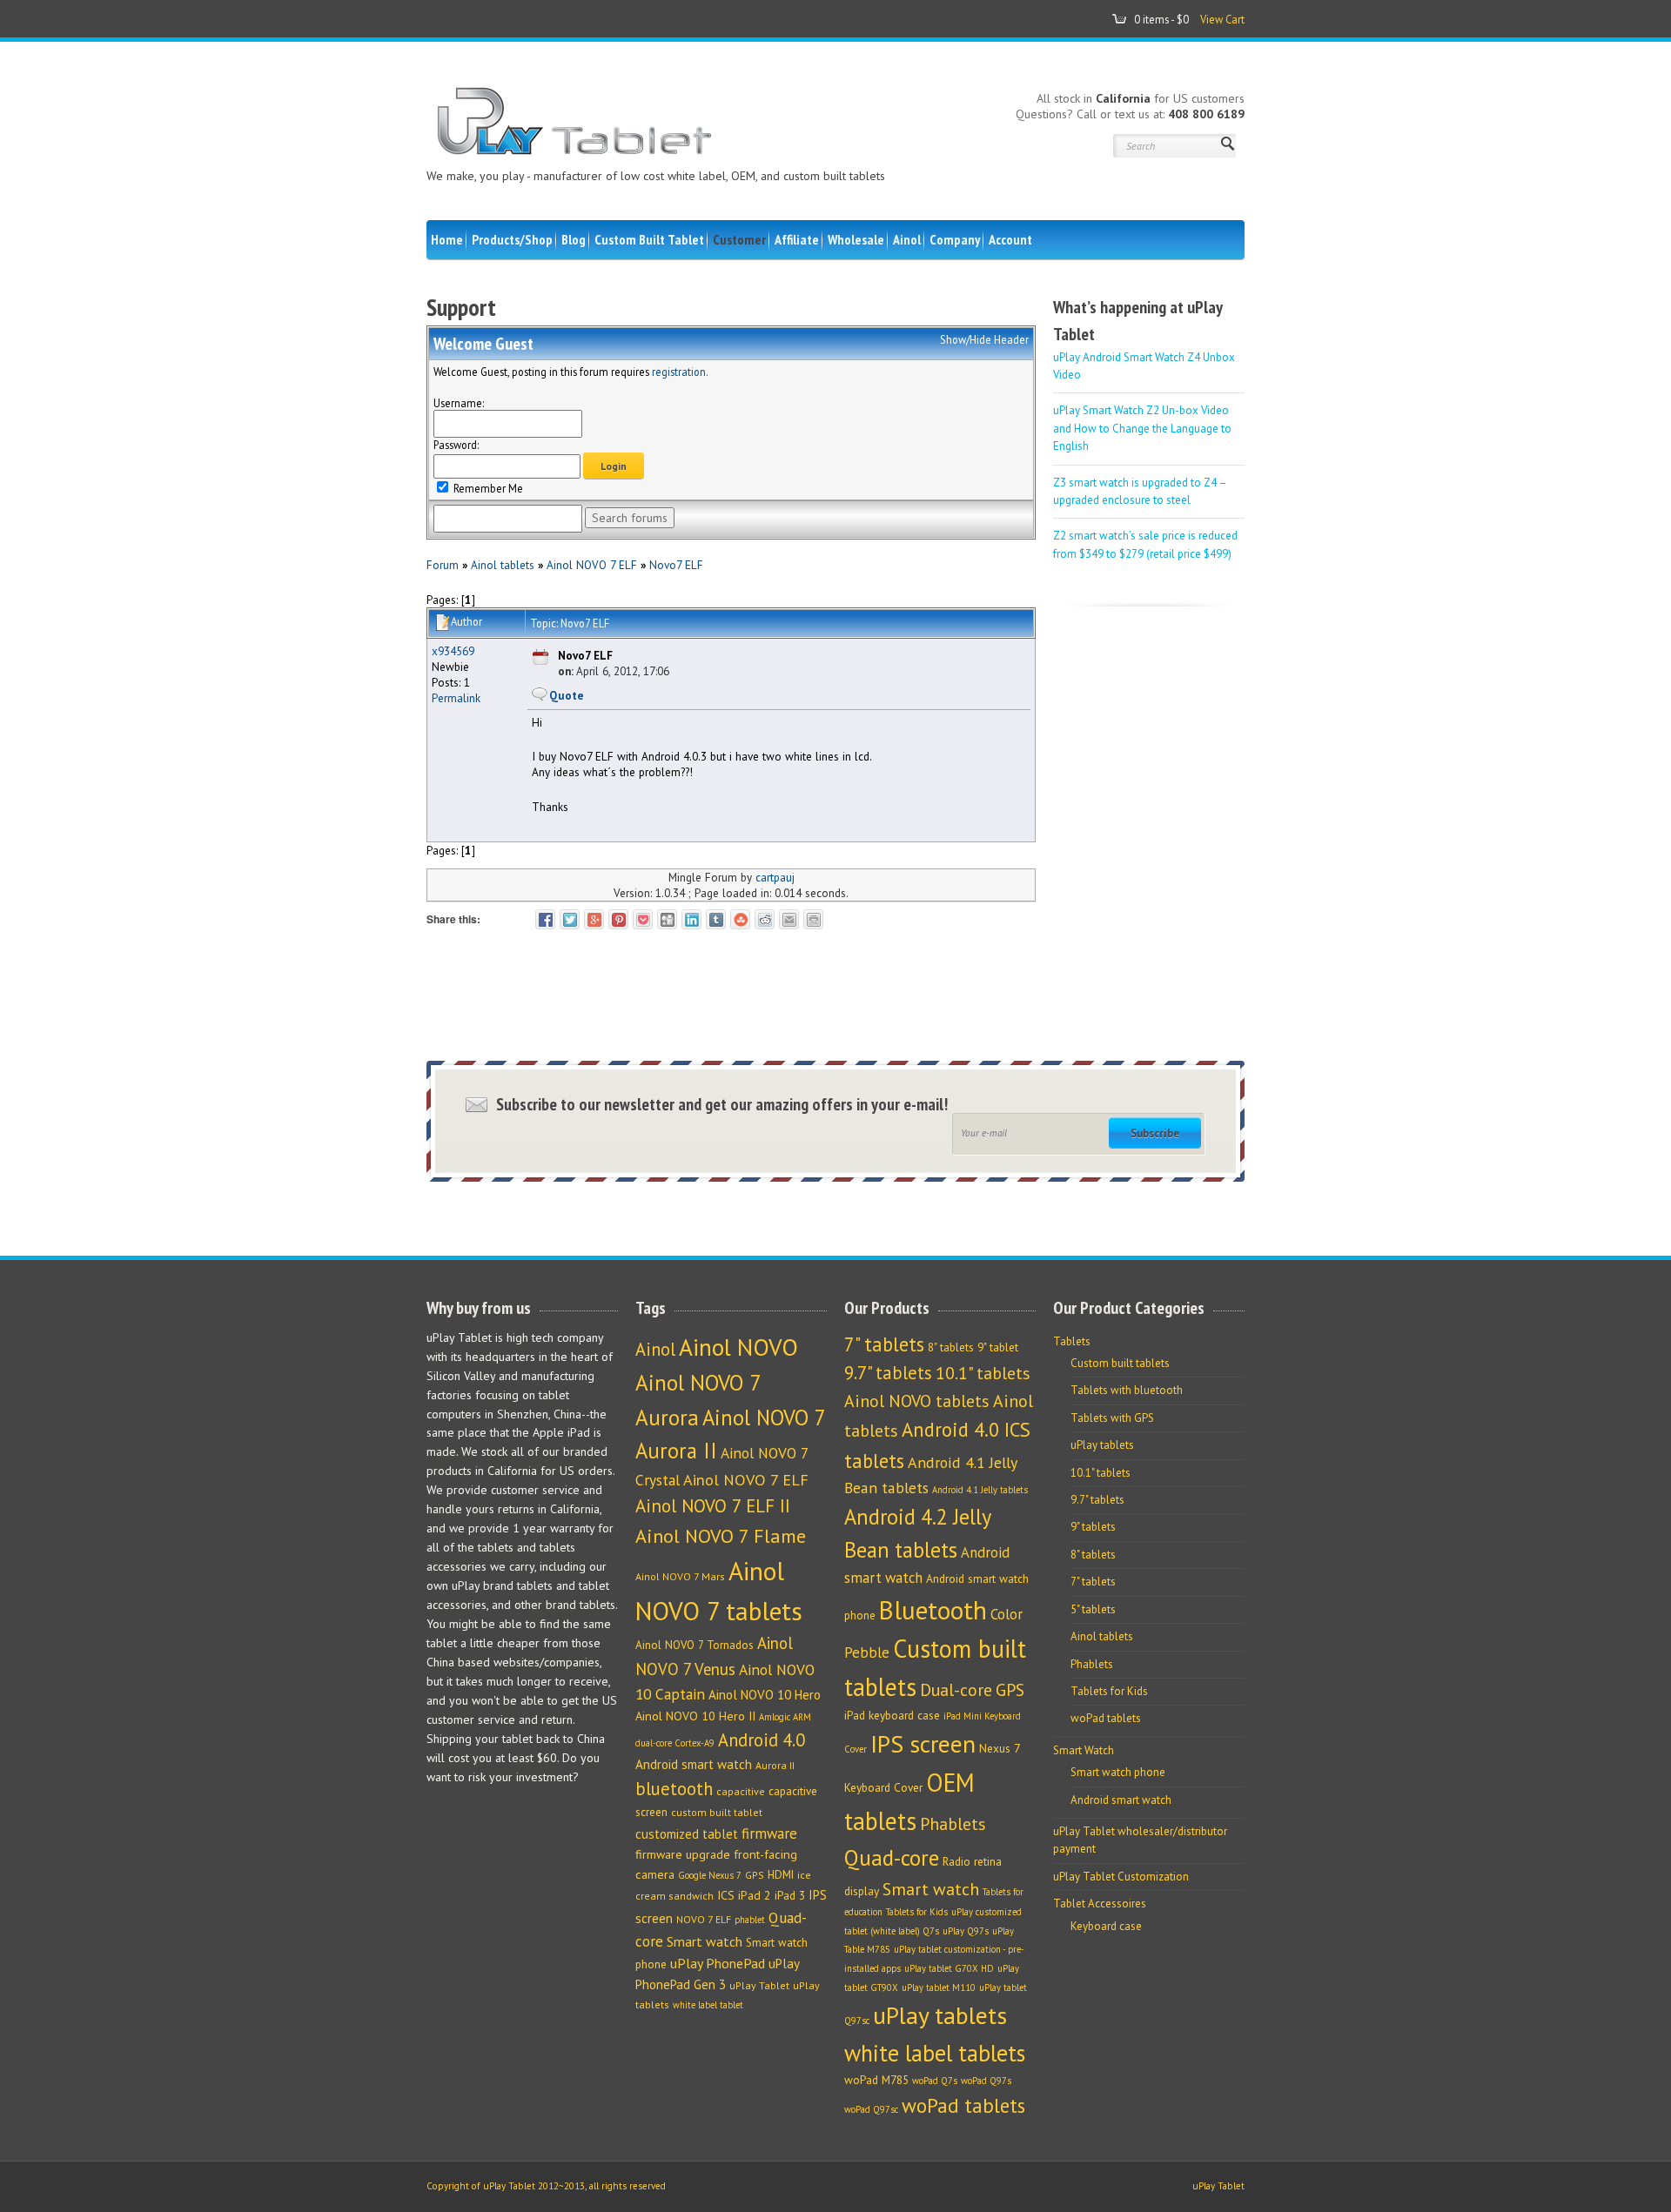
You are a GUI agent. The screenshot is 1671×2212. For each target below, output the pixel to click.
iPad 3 (790, 1896)
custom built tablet (717, 1812)
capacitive (741, 1791)
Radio (956, 1861)
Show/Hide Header (984, 339)
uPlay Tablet (759, 1985)
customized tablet (687, 1834)
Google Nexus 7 (710, 1875)
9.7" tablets (888, 1373)
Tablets (1072, 1341)
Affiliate (797, 239)
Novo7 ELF (676, 565)
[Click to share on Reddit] (765, 919)
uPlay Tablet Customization (1121, 1877)
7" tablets (884, 1344)
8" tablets (951, 1347)
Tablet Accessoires (1100, 1904)
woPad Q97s (986, 2081)
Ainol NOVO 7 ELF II (713, 1506)
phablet (750, 1920)
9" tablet (998, 1347)
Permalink (456, 698)
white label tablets (935, 2053)
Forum (443, 565)
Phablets (953, 1823)
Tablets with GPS (1112, 1418)
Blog (574, 239)
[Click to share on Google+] (594, 919)
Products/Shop (512, 239)
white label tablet (708, 2005)
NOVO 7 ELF (704, 1919)
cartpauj (775, 877)
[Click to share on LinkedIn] (691, 919)
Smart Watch (1084, 1750)
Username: (459, 403)
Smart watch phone (1118, 1772)
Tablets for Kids (917, 1912)
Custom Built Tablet (649, 239)
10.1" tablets (983, 1373)
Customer (739, 239)
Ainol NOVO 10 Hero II (695, 1716)
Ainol (907, 239)
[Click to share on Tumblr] (716, 919)
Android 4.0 (762, 1740)
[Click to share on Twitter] (570, 919)
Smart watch (705, 1941)
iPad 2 (755, 1895)
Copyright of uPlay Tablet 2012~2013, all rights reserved (546, 2186)
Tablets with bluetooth (1127, 1390)
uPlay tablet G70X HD (949, 1968)
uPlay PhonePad (718, 1963)
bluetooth (674, 1789)
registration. (680, 372)
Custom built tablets (1120, 1363)
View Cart (1222, 19)
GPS (755, 1875)
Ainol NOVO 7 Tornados (695, 1645)
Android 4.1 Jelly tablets (980, 1490)
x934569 (453, 651)
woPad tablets (963, 2105)
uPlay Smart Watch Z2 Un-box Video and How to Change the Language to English (1142, 428)
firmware (769, 1833)
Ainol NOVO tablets (917, 1401)
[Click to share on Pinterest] (618, 919)
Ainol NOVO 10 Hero (765, 1695)
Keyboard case (1106, 1926)
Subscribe (1155, 1133)
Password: (456, 445)
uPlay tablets (940, 2015)
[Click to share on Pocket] (643, 919)
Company (955, 239)
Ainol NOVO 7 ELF (592, 565)
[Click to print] (813, 919)
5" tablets (1093, 1609)
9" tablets (1093, 1527)
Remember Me (487, 488)
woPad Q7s (935, 2081)
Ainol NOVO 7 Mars (680, 1576)
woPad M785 (876, 2080)
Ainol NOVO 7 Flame (721, 1536)
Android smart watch (694, 1764)
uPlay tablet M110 (939, 1987)
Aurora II (775, 1765)
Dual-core (956, 1689)
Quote (567, 695)
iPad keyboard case (892, 1715)
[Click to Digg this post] (667, 919)
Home (447, 239)
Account (1010, 239)
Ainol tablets (503, 565)
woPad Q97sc (871, 2109)
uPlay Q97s (966, 1931)
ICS (726, 1895)
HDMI (781, 1875)
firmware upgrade (683, 1854)
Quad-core (892, 1857)
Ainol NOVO (738, 1347)
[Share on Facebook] (545, 919)
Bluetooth (933, 1610)
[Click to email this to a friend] (789, 919)
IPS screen (923, 1744)
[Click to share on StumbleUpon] (740, 919)
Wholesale (856, 239)
